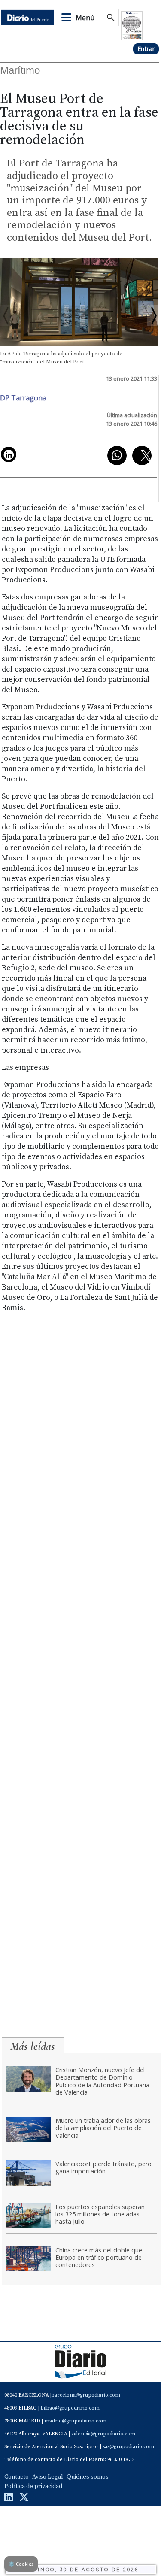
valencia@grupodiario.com (103, 2434)
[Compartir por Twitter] (142, 456)
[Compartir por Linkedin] (9, 454)
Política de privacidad (33, 2486)
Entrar (146, 49)
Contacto (17, 2477)
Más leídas (33, 2046)
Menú (85, 18)
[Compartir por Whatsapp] (117, 456)
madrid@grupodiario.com (75, 2421)
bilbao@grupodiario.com (70, 2408)
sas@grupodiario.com (128, 2447)
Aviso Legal (48, 2477)
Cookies (21, 2564)
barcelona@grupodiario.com (86, 2395)
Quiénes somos (88, 2477)
